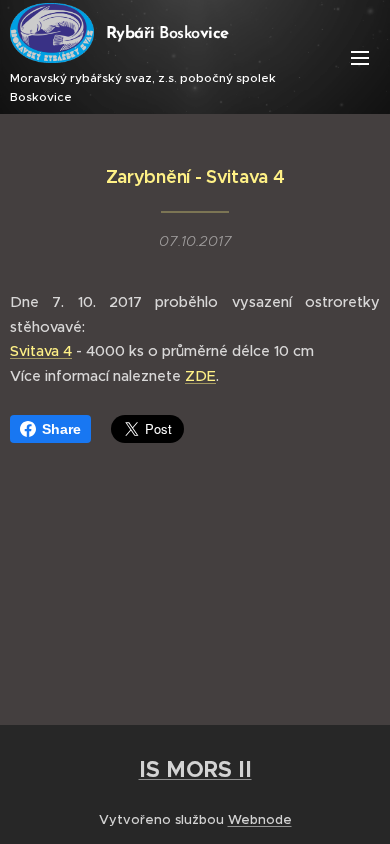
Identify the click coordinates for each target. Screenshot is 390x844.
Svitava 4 (41, 351)
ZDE (200, 376)
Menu (360, 57)
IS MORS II (195, 769)
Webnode (260, 819)
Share (61, 429)
